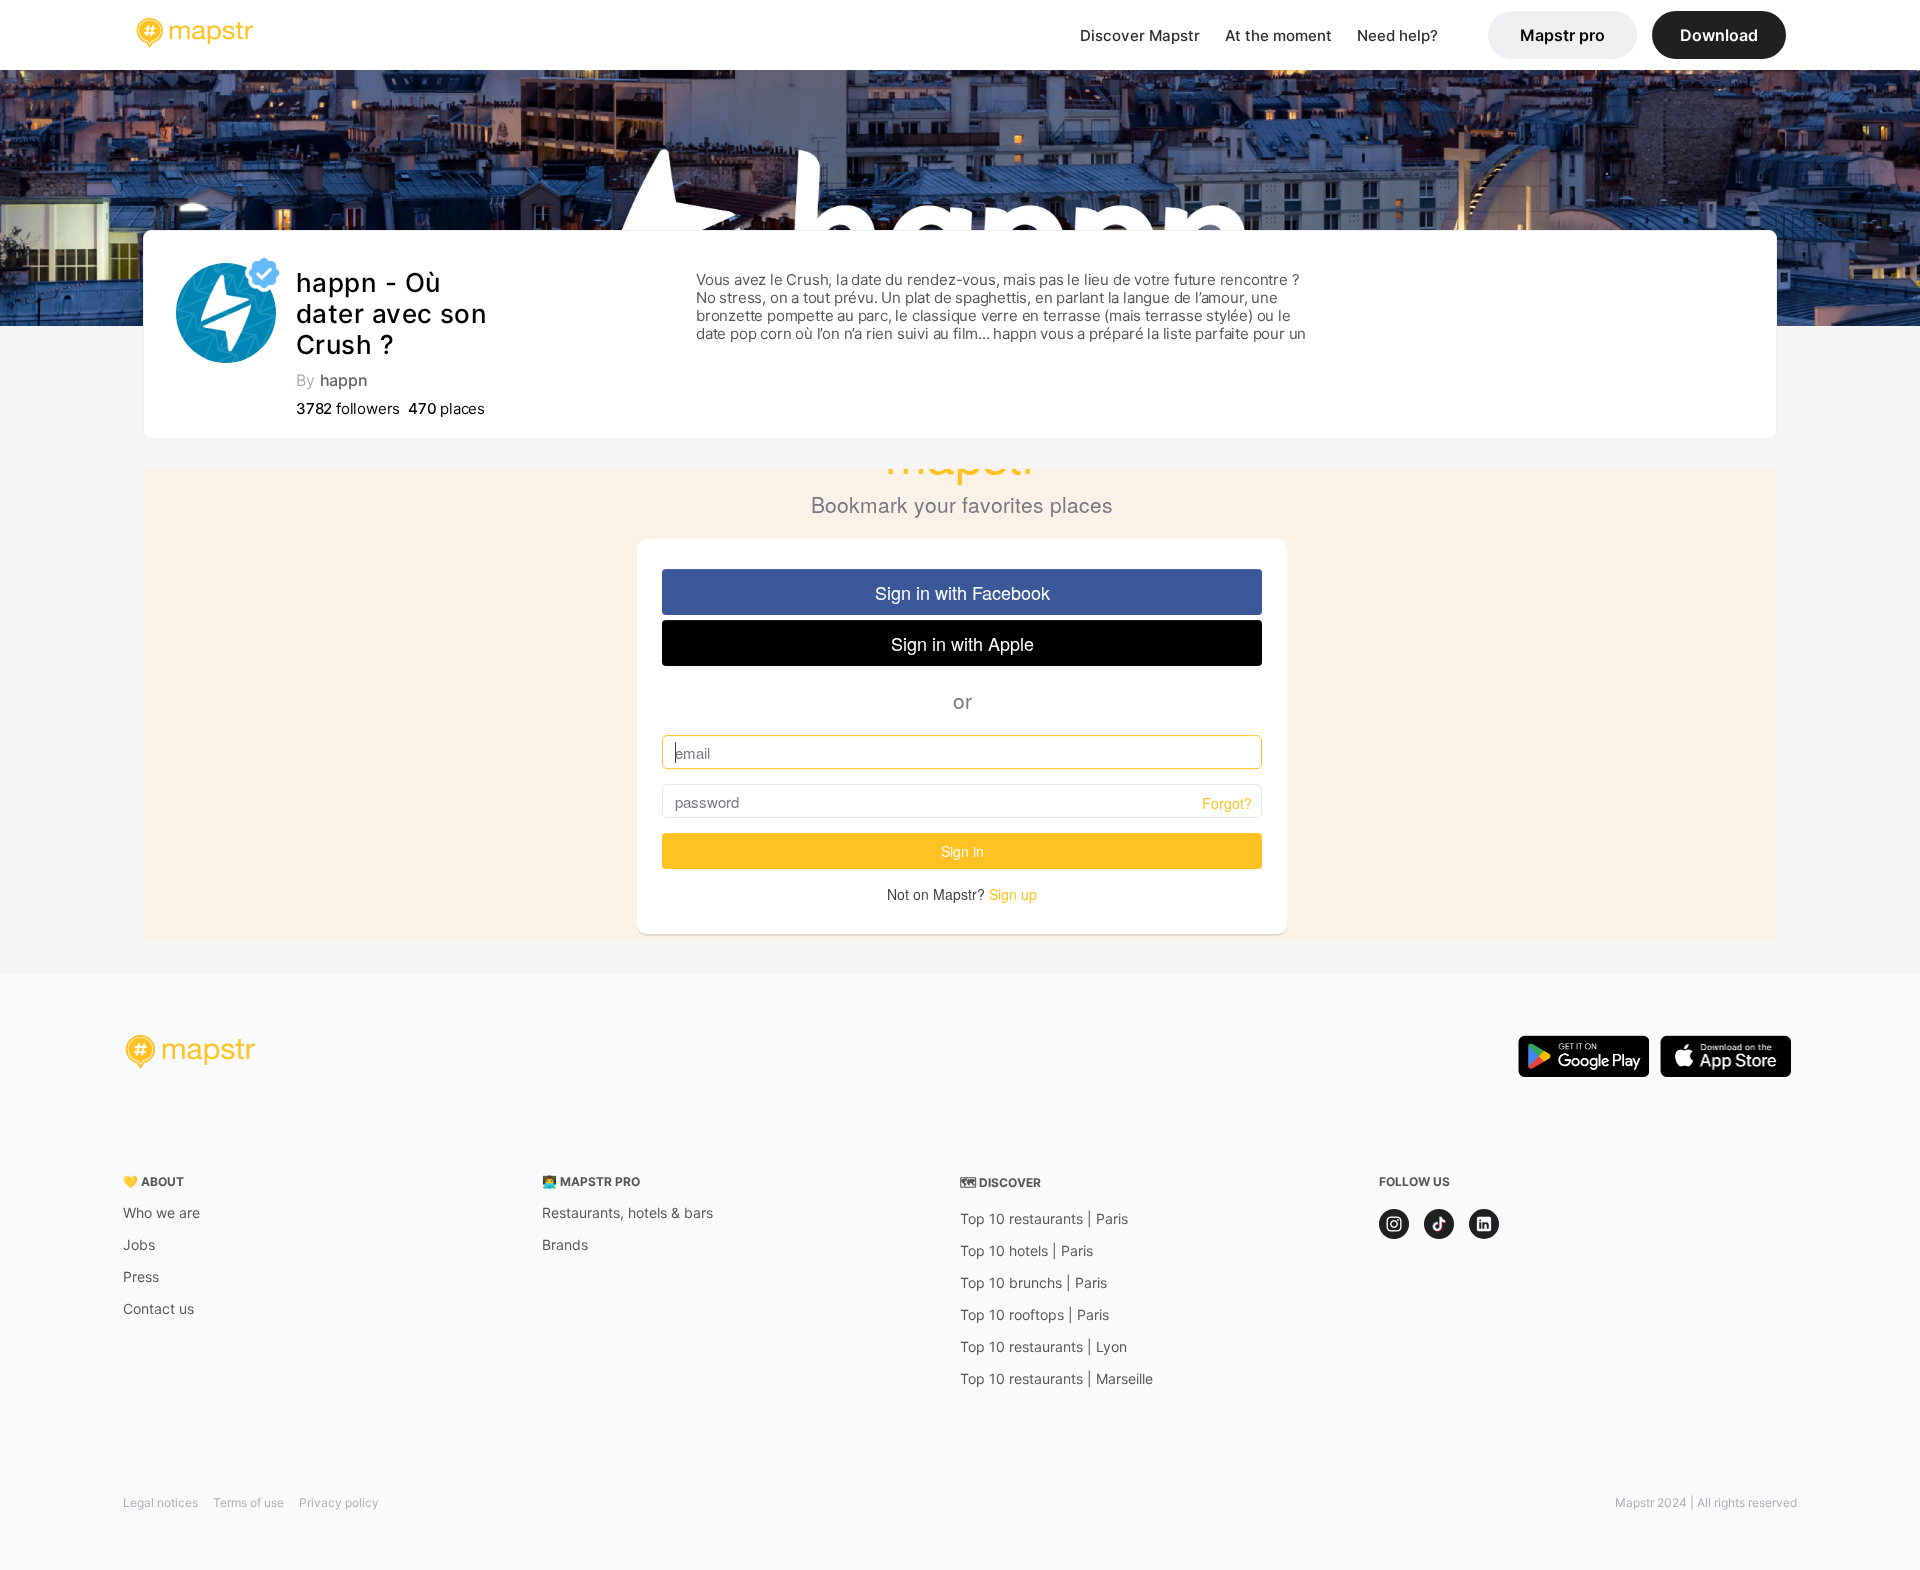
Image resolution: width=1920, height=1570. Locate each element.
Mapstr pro (1562, 35)
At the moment (1278, 35)
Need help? (1397, 35)
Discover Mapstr (1140, 35)
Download (1719, 35)
